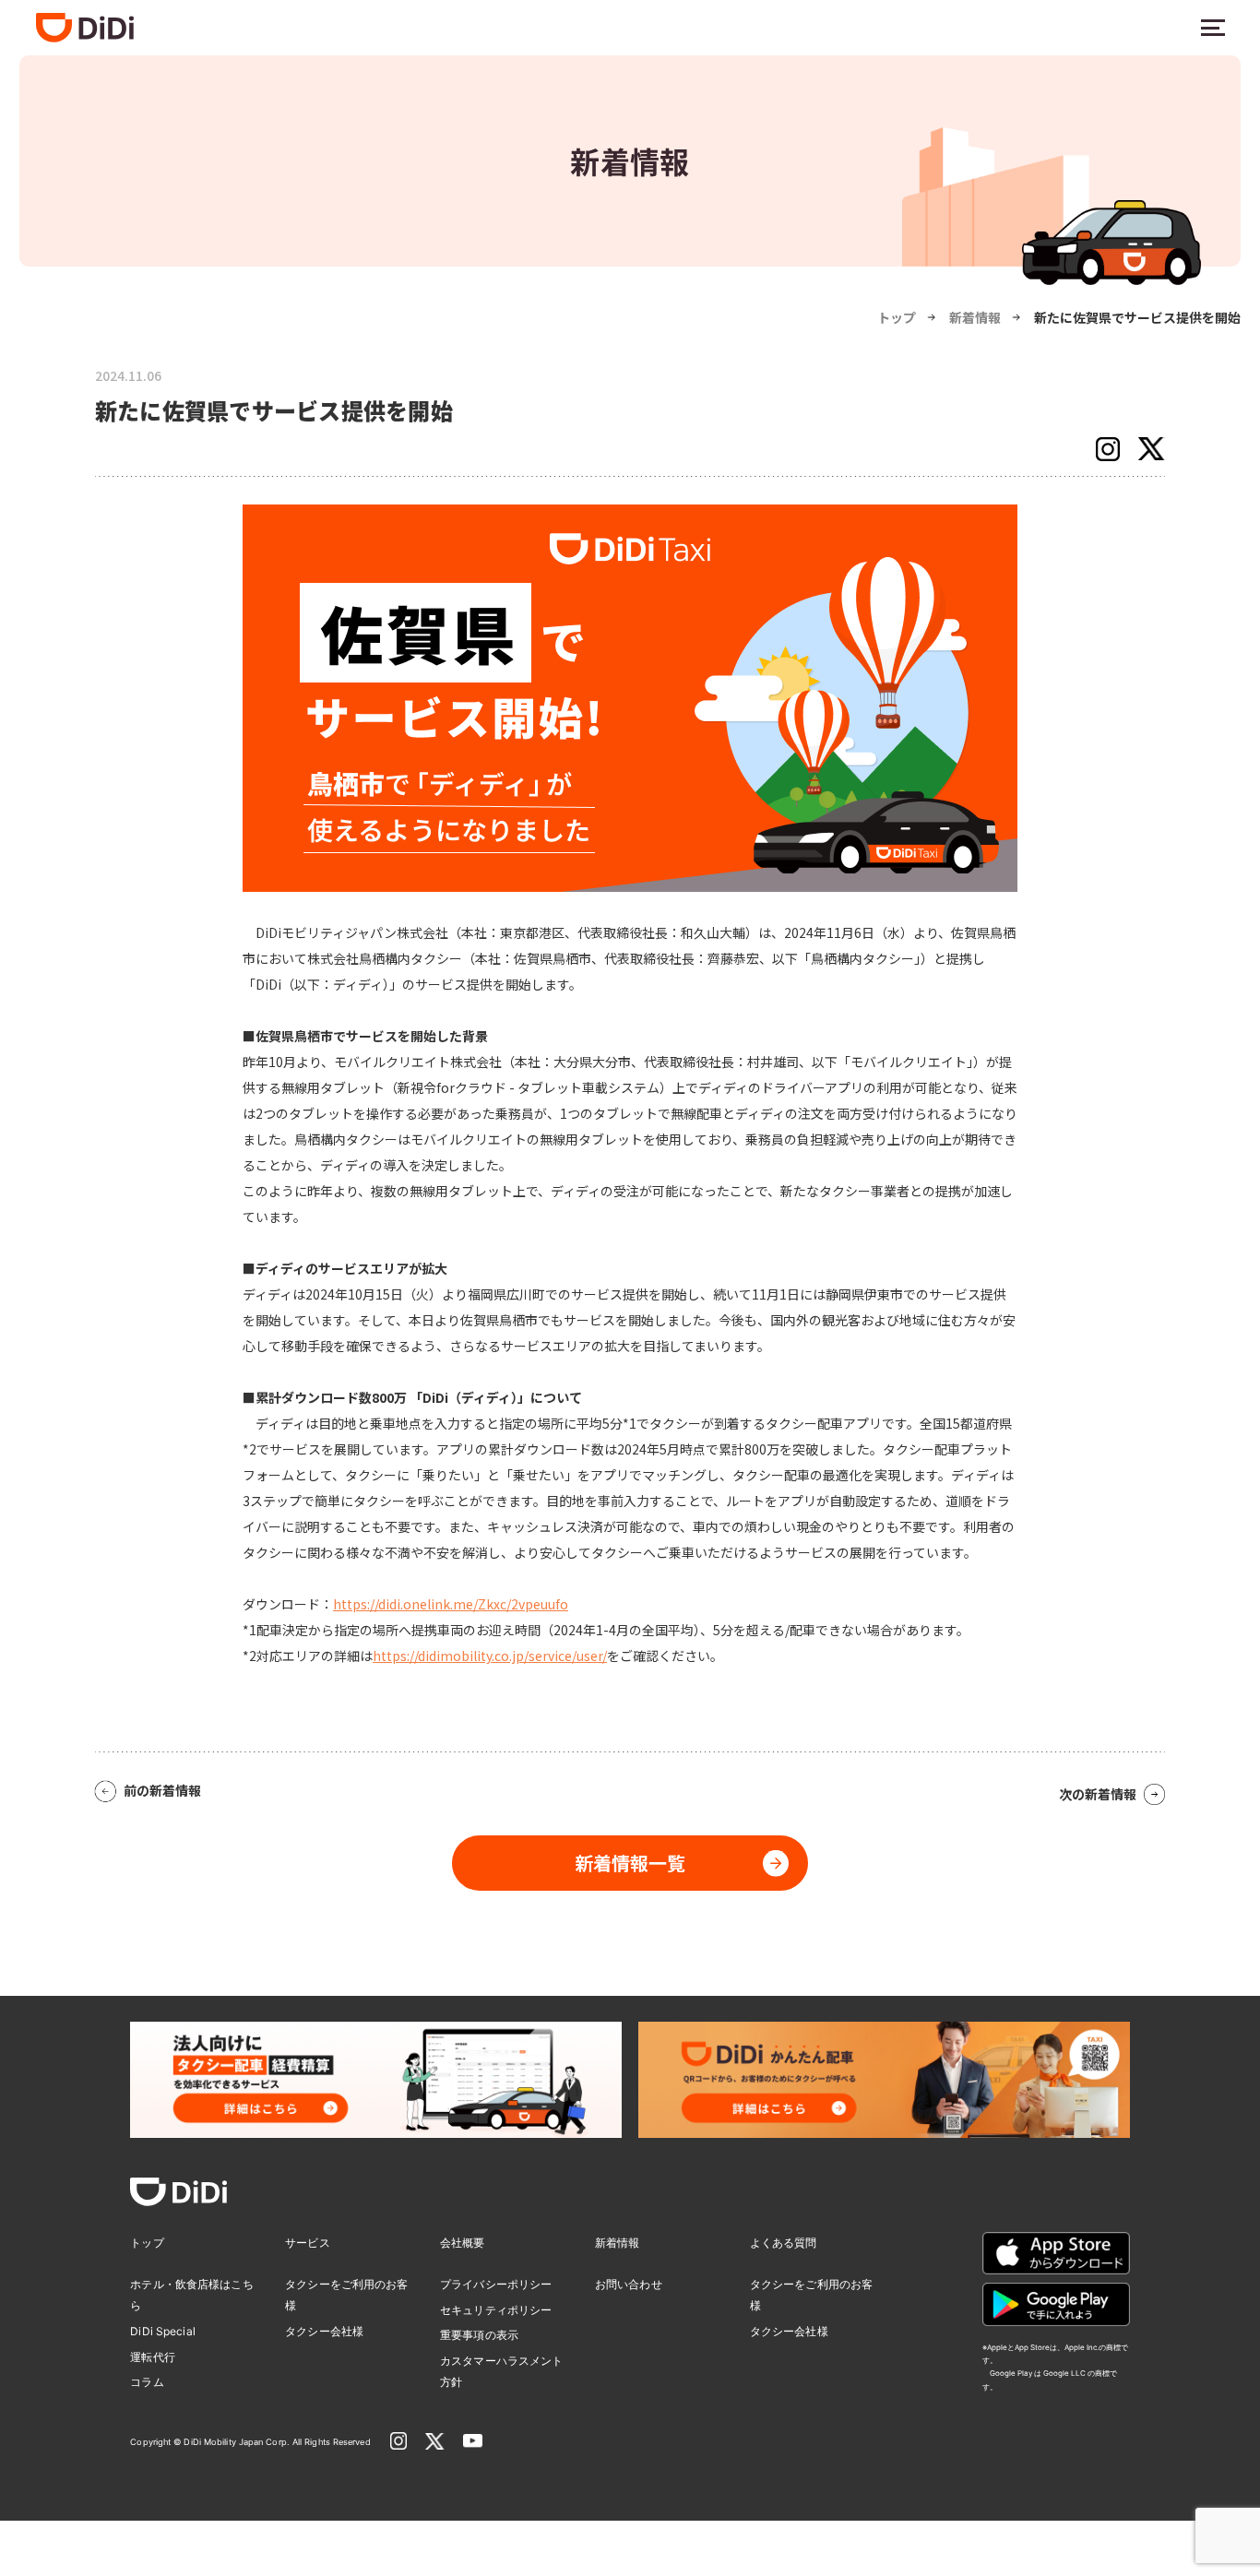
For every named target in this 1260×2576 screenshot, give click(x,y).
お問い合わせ (629, 2284)
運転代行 (152, 2357)
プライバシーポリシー (496, 2284)
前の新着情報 (162, 1790)
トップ (897, 317)
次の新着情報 (1098, 1794)
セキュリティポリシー (496, 2310)
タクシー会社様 (324, 2331)
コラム (147, 2382)
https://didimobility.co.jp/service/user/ (490, 1656)
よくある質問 (784, 2243)
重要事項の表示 (479, 2335)
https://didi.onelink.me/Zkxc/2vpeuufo (451, 1604)
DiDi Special (162, 2331)
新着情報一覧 (630, 1863)
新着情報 (975, 317)
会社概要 (462, 2243)
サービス (307, 2243)
